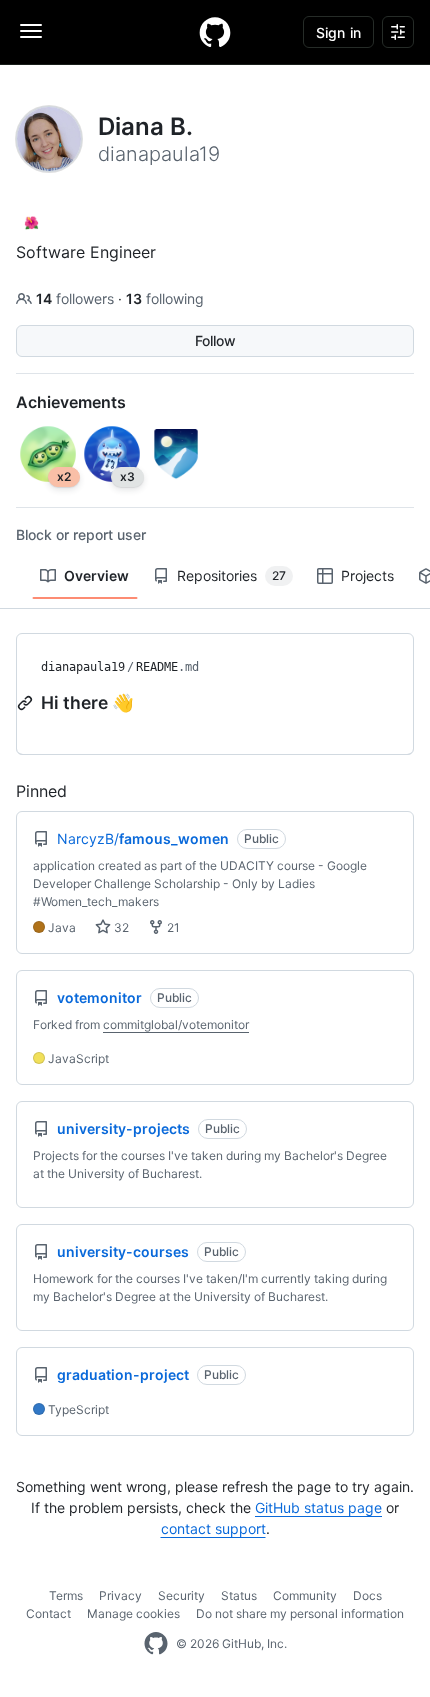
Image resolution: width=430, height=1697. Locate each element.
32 (120, 927)
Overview (96, 575)
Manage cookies (133, 1613)
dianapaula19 (83, 667)
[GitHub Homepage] (156, 1644)
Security (181, 1595)
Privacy (120, 1595)
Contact (48, 1613)
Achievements (71, 402)
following (165, 298)
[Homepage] (215, 32)
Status (239, 1595)
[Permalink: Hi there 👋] (27, 703)
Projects (367, 575)
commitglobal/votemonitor (176, 1024)
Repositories (231, 575)
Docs (367, 1595)
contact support (213, 1528)
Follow (215, 340)
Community (305, 1595)
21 (172, 927)
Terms (66, 1595)
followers (77, 298)
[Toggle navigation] (31, 31)
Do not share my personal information (300, 1613)
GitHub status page (318, 1507)
